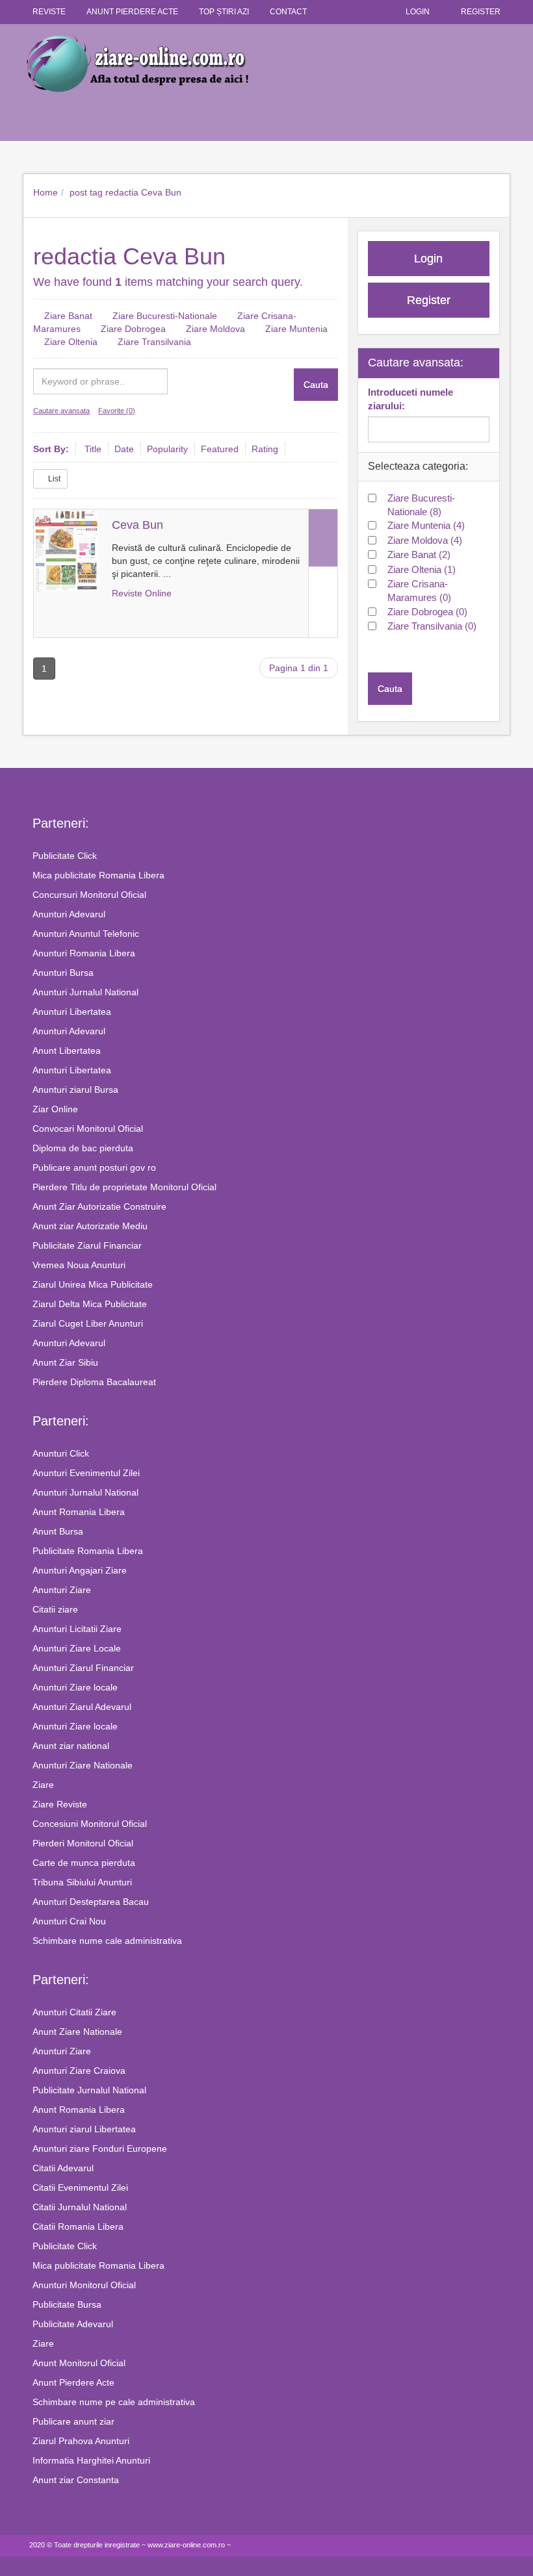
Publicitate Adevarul (73, 2324)
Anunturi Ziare (62, 1590)
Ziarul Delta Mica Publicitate (90, 1304)
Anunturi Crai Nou (69, 1921)
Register (481, 12)
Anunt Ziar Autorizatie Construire (99, 1206)
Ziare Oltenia (71, 342)
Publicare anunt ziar (73, 2421)
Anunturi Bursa (63, 973)
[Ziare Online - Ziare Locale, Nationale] (266, 63)
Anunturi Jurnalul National (85, 992)
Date (124, 449)
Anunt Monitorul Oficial (79, 2363)
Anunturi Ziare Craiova (79, 2071)
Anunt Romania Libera (79, 1512)
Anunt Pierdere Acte (73, 2382)
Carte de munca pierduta (84, 1863)
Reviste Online (142, 593)
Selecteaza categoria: (418, 466)
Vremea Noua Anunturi (79, 1265)
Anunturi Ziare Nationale (83, 1765)
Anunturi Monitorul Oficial (84, 2285)
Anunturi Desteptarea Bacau (91, 1902)
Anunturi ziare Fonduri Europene (100, 2149)
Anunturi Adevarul (69, 914)
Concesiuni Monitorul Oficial (90, 1824)
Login (418, 12)
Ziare (43, 1785)
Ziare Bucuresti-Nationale (165, 316)
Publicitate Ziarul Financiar (87, 1245)
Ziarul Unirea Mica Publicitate (93, 1284)
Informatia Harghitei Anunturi (91, 2460)
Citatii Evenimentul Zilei (80, 2187)
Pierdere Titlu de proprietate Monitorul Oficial (124, 1187)
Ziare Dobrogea (133, 329)
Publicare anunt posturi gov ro (94, 1167)
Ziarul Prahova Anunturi (81, 2441)
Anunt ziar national (71, 1746)
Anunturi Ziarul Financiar (83, 1668)
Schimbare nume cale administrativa (107, 1941)
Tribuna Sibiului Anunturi (82, 1882)
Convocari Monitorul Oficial (88, 1129)
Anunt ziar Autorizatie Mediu (90, 1226)
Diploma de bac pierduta (83, 1148)
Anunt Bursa (58, 1531)
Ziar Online (55, 1109)
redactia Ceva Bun (143, 192)
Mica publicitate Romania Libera (98, 875)
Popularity (167, 449)
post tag (86, 192)
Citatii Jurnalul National (80, 2207)
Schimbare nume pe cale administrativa (114, 2402)
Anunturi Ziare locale (75, 1687)
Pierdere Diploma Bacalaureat (94, 1382)
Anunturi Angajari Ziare (80, 1570)
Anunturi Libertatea (72, 1012)
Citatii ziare (55, 1609)
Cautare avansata (61, 411)
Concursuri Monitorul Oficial (89, 895)
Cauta (316, 385)
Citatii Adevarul (63, 2168)
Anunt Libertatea (67, 1051)
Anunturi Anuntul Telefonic (86, 934)
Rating (265, 449)
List (53, 479)
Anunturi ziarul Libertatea (84, 2129)
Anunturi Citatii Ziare (74, 2012)
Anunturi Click (61, 1453)
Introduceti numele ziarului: (410, 399)
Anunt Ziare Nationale (77, 2032)
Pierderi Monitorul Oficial (83, 1843)
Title (93, 449)
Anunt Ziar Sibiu (65, 1362)
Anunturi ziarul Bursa (75, 1090)
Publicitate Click (65, 856)
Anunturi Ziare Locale (77, 1648)
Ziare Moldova (215, 329)
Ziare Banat (68, 316)
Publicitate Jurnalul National (89, 2090)
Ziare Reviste (60, 1804)
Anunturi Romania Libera (84, 953)
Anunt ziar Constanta (76, 2480)
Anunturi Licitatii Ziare (77, 1629)
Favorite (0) (117, 411)
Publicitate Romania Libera (88, 1551)
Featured (220, 449)
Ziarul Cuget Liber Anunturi (88, 1323)
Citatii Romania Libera (78, 2226)
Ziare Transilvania (154, 342)
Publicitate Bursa (67, 2304)
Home (45, 192)
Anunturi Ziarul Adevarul (82, 1707)
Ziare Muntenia (296, 329)
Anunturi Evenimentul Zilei (86, 1473)
